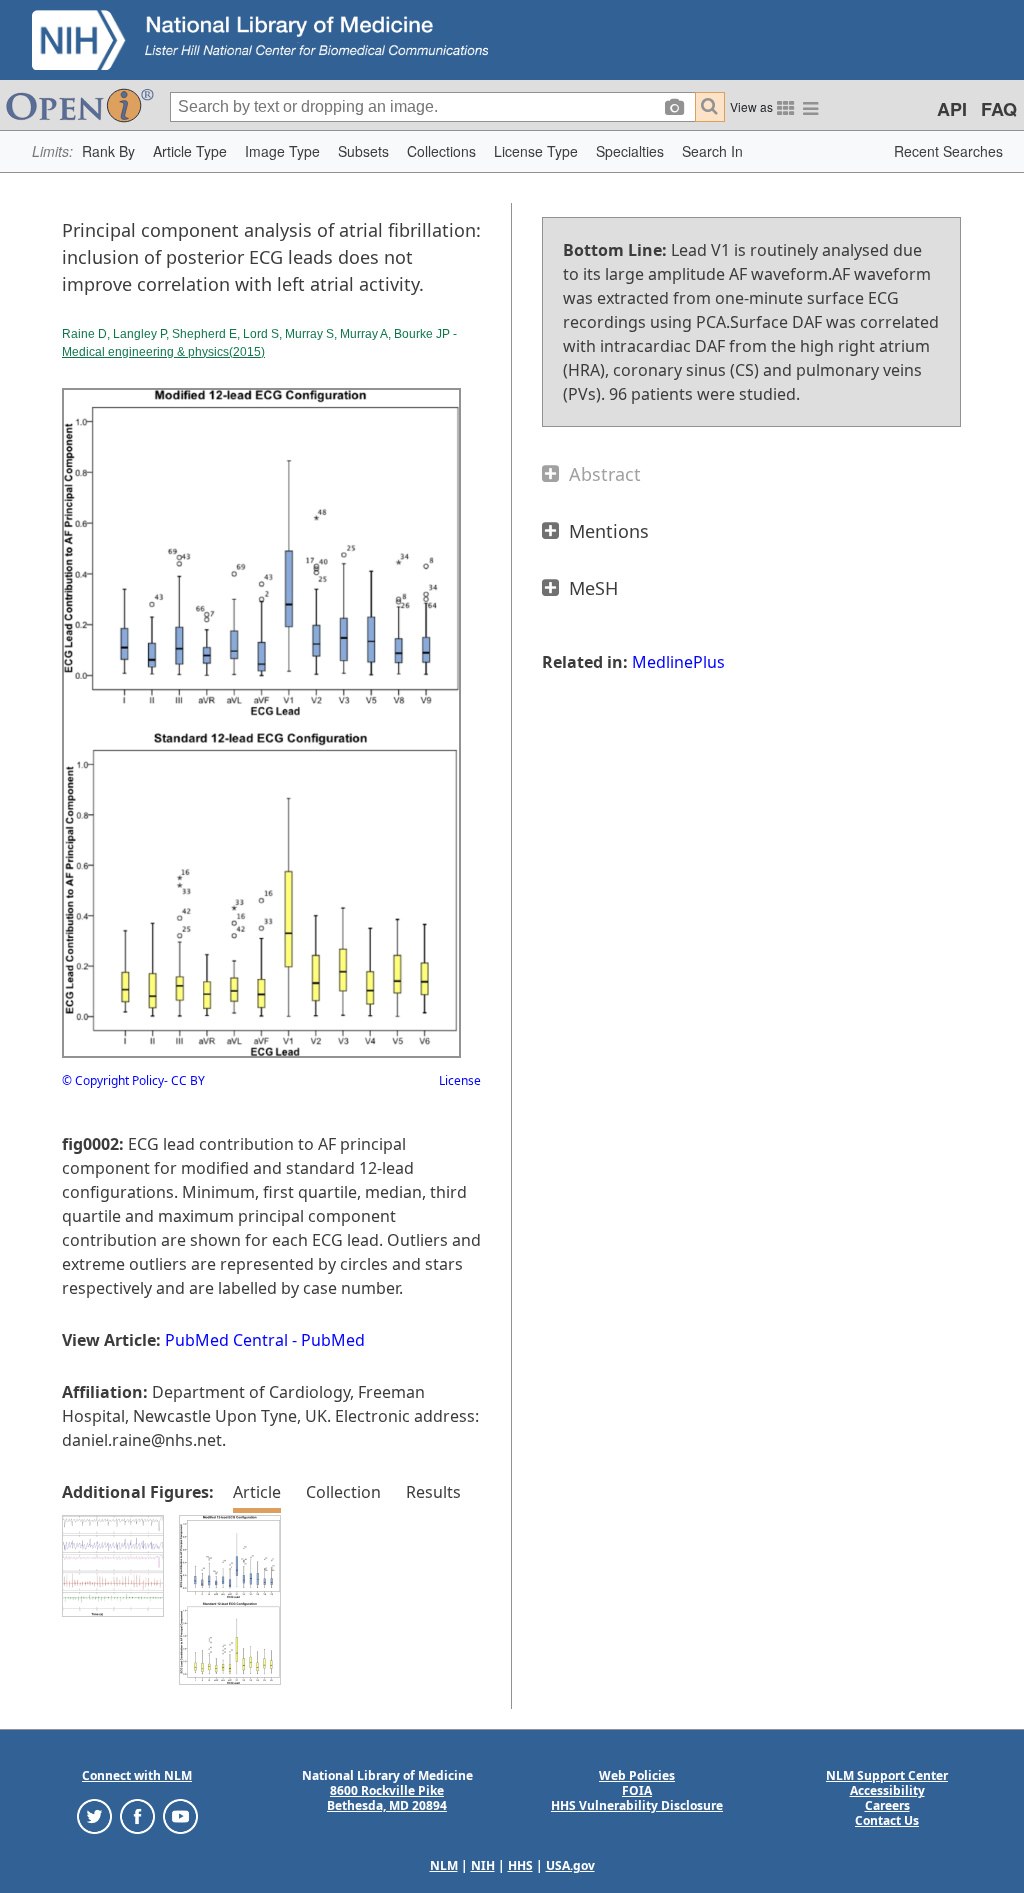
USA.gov (570, 1865)
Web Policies (637, 1775)
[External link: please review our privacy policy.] (94, 1815)
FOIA (637, 1790)
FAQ (999, 109)
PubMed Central (226, 1340)
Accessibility (887, 1790)
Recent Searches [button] (948, 151)
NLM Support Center (887, 1775)
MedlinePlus (678, 662)
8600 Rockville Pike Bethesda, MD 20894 (387, 1798)
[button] (108, 151)
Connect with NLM (137, 1775)
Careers (887, 1805)
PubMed (333, 1340)
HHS (520, 1865)
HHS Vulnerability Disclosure (637, 1805)
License (460, 1080)
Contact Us (887, 1820)
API (952, 109)
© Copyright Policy (113, 1080)
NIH (483, 1865)
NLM (444, 1865)
